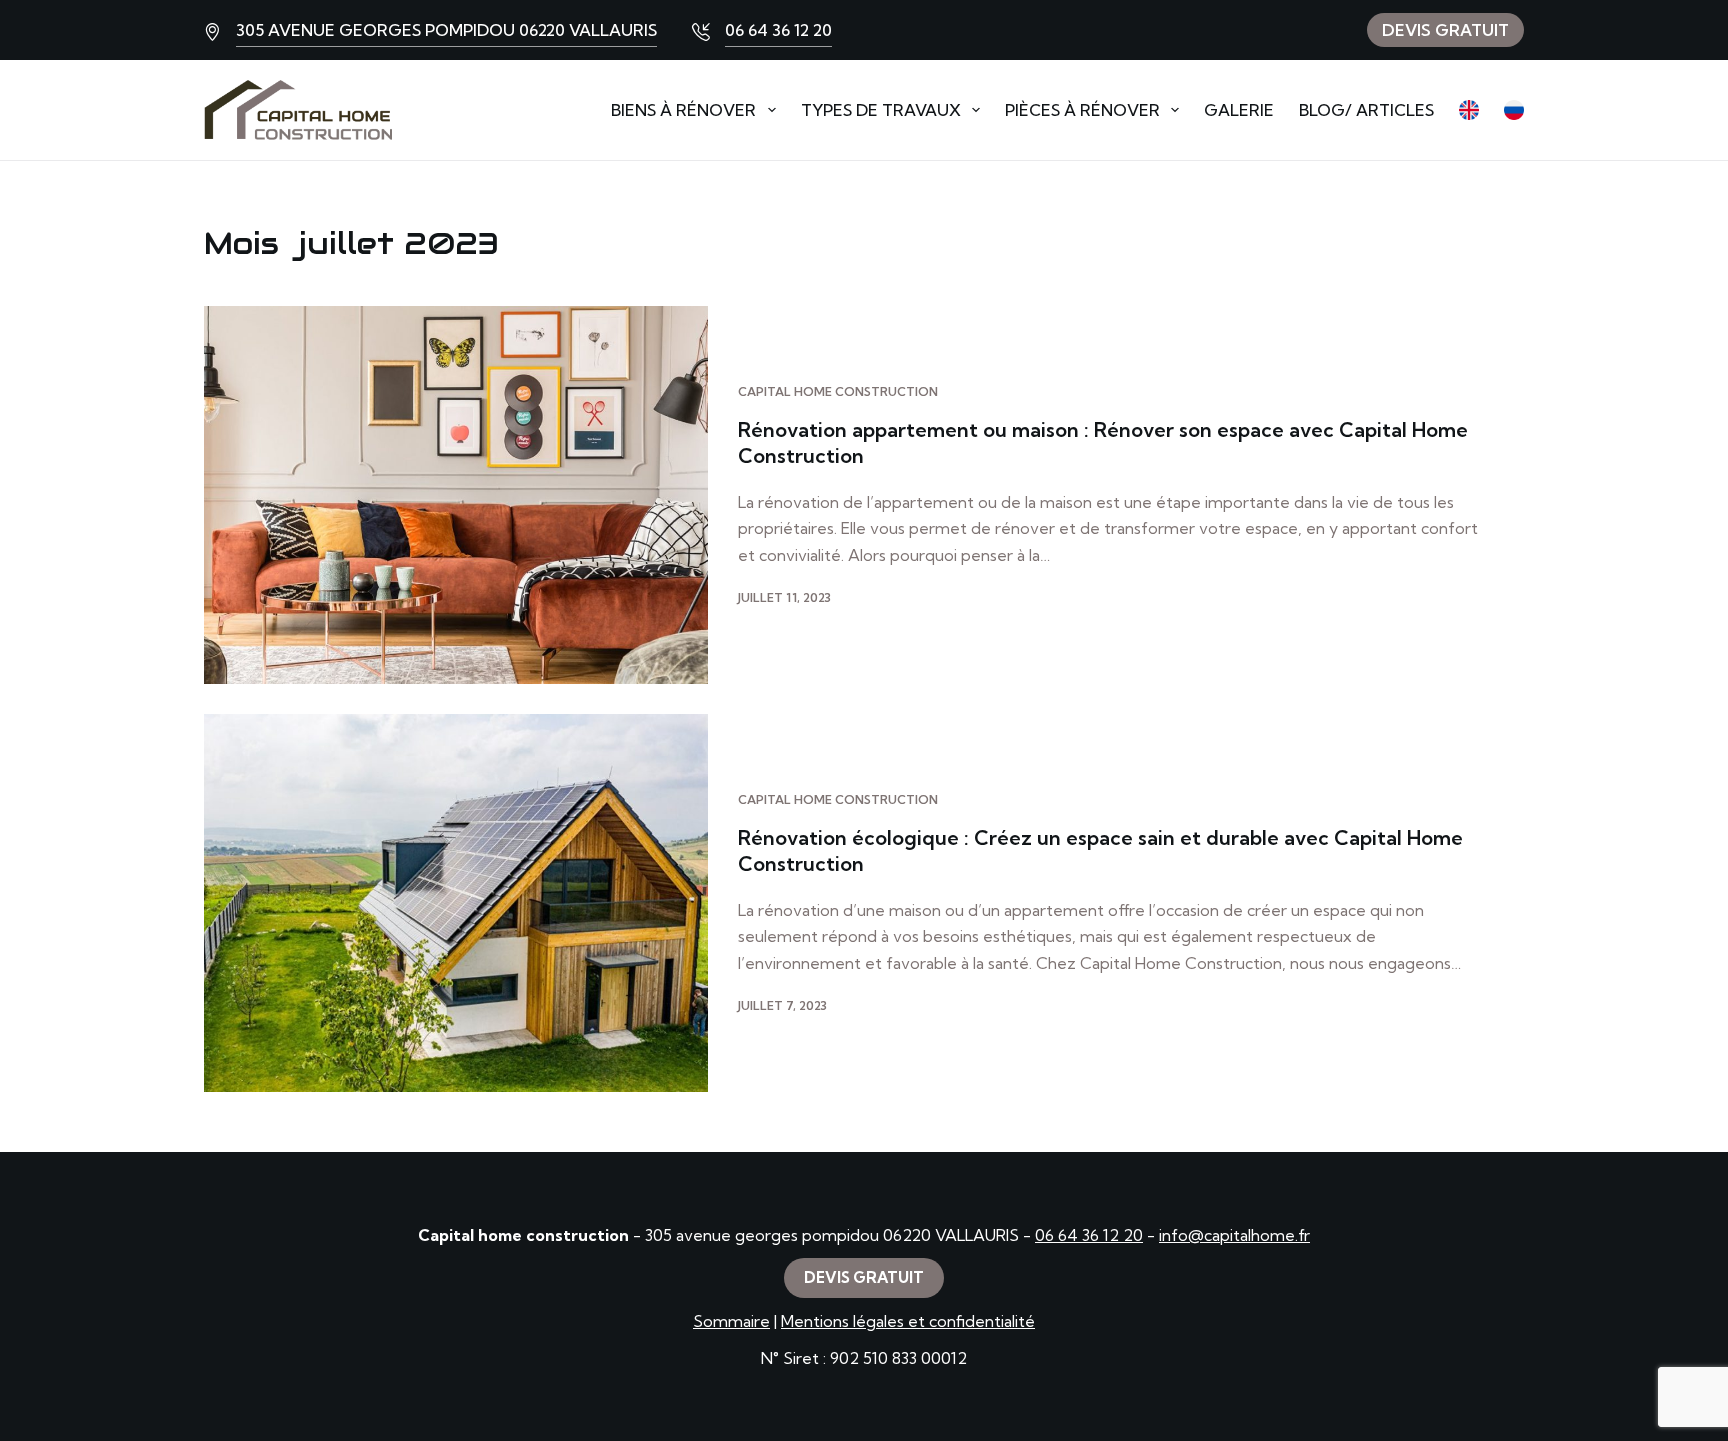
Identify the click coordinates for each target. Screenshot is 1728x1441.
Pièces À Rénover (1082, 110)
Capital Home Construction (838, 391)
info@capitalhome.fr (1234, 1235)
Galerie (1239, 110)
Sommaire (731, 1321)
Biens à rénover (683, 110)
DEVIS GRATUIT (1445, 30)
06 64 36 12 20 (778, 30)
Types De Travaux (881, 110)
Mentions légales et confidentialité (908, 1321)
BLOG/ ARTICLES (1366, 110)
